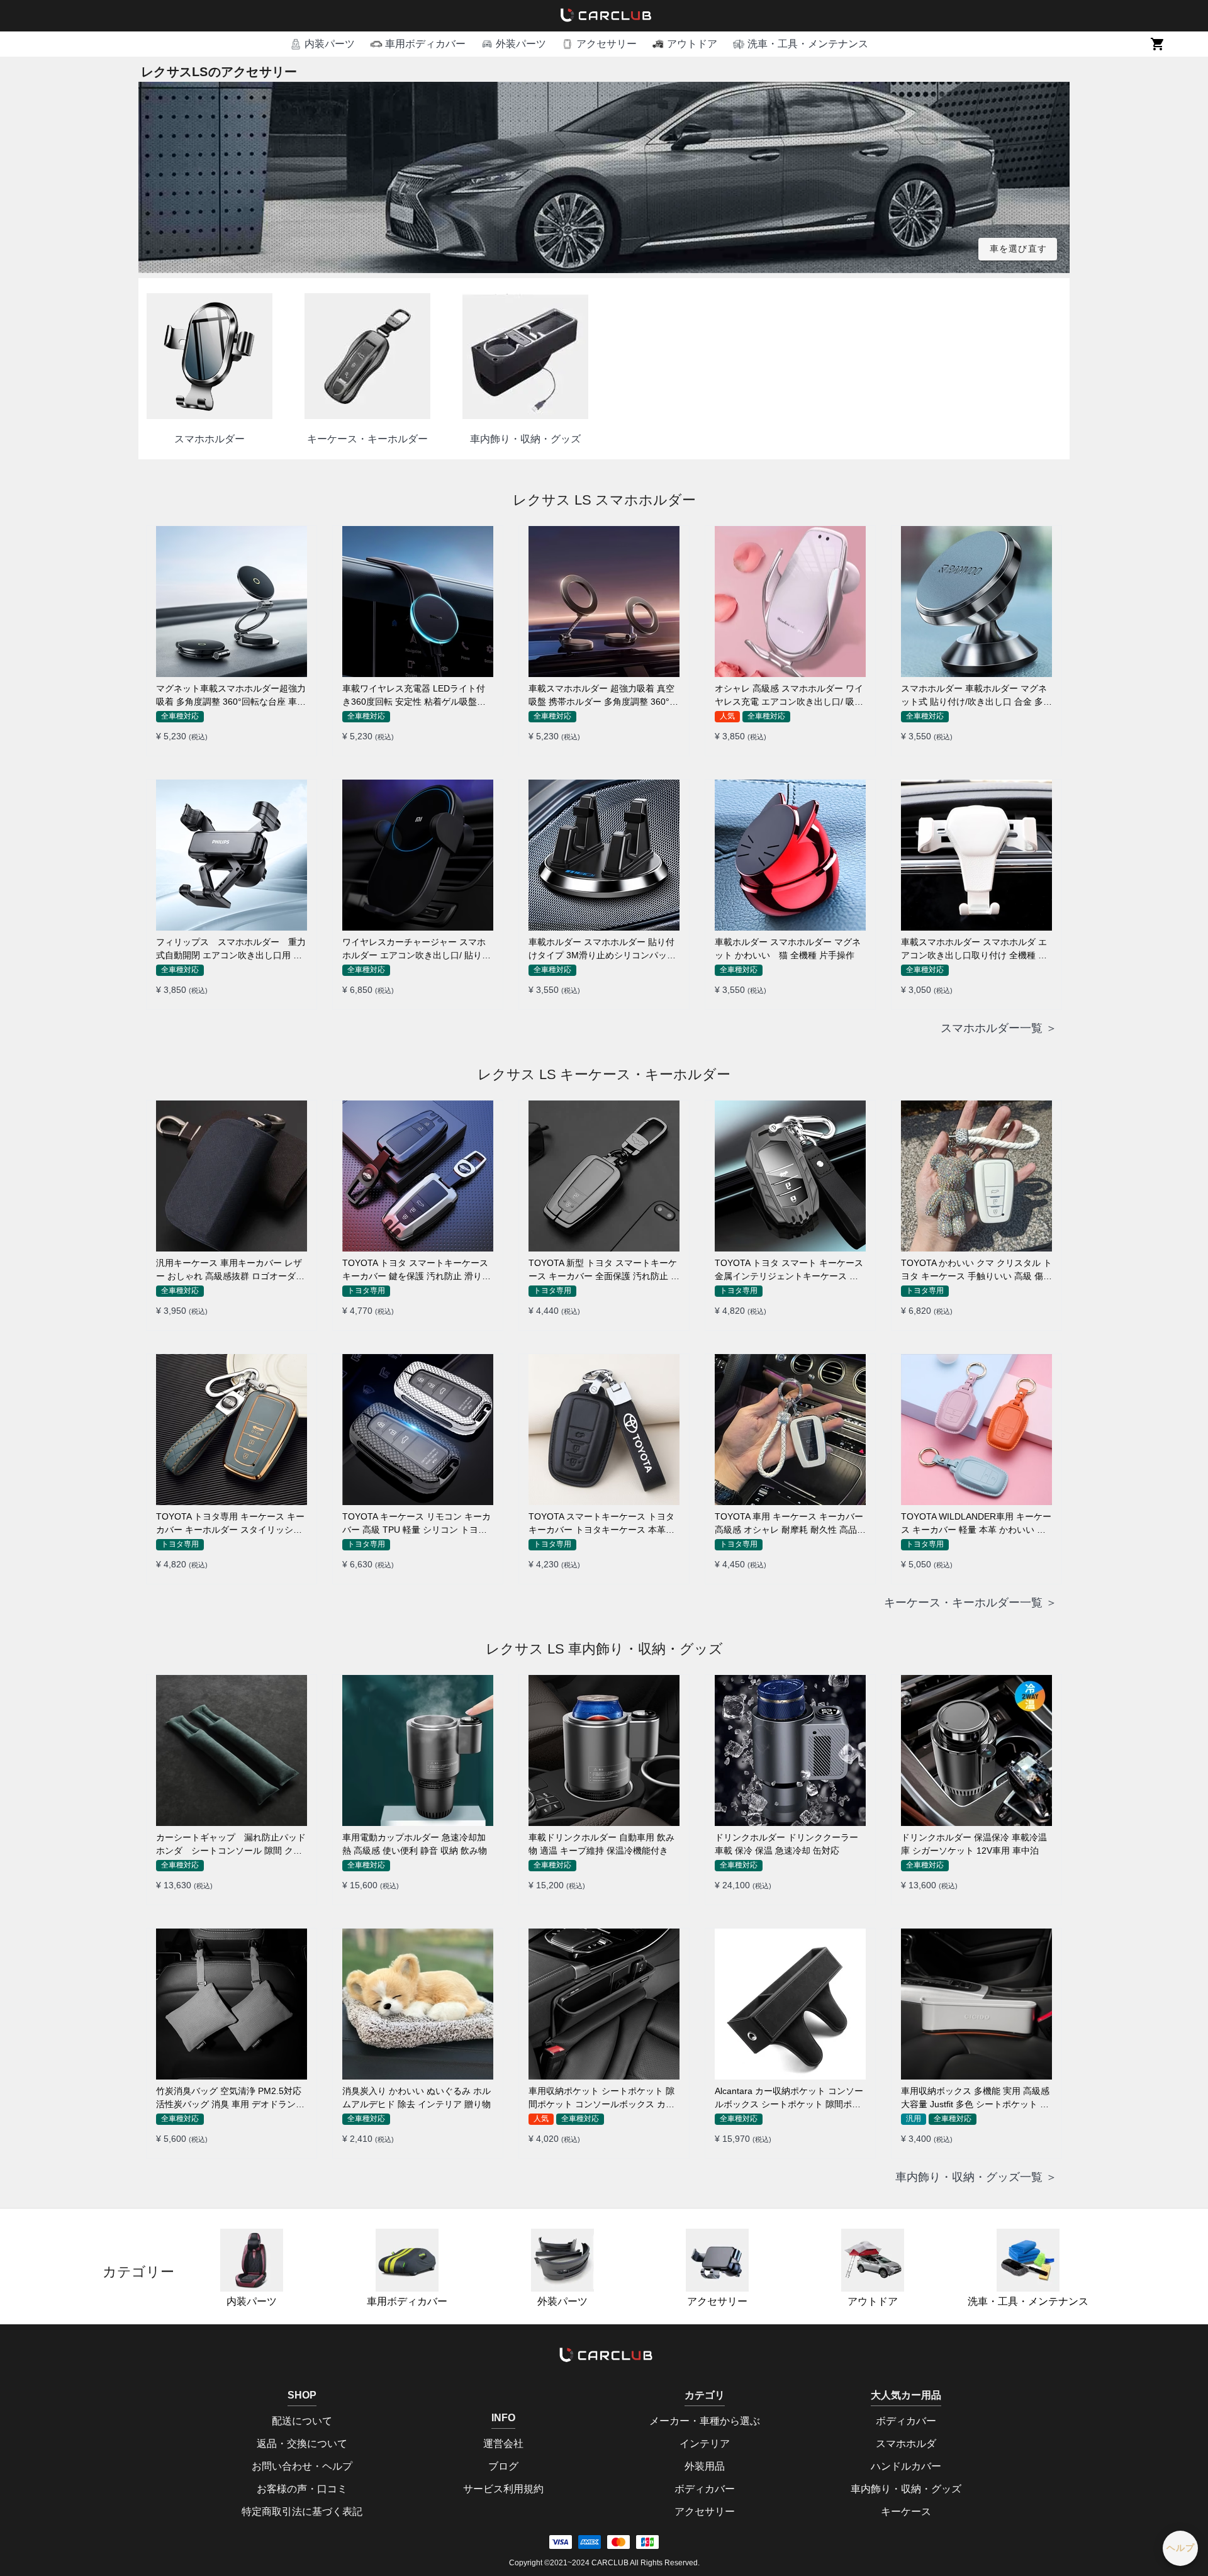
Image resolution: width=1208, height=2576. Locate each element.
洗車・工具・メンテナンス (1028, 2301)
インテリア (705, 2444)
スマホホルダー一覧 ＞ (999, 1028)
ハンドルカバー (906, 2466)
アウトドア (873, 2301)
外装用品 (705, 2466)
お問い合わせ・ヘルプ (302, 2466)
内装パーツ (252, 2301)
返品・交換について (302, 2444)
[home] (604, 16)
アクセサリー (717, 2301)
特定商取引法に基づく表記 (302, 2512)
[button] (322, 44)
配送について (302, 2421)
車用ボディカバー (407, 2301)
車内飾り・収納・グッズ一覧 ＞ (976, 2177)
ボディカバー (705, 2489)
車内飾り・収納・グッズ (906, 2489)
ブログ (503, 2466)
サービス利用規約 (503, 2489)
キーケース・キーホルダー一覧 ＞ (970, 1603)
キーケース (906, 2512)
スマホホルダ (906, 2444)
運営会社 (503, 2444)
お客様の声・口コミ (302, 2489)
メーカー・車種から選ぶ (705, 2421)
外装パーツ (562, 2301)
